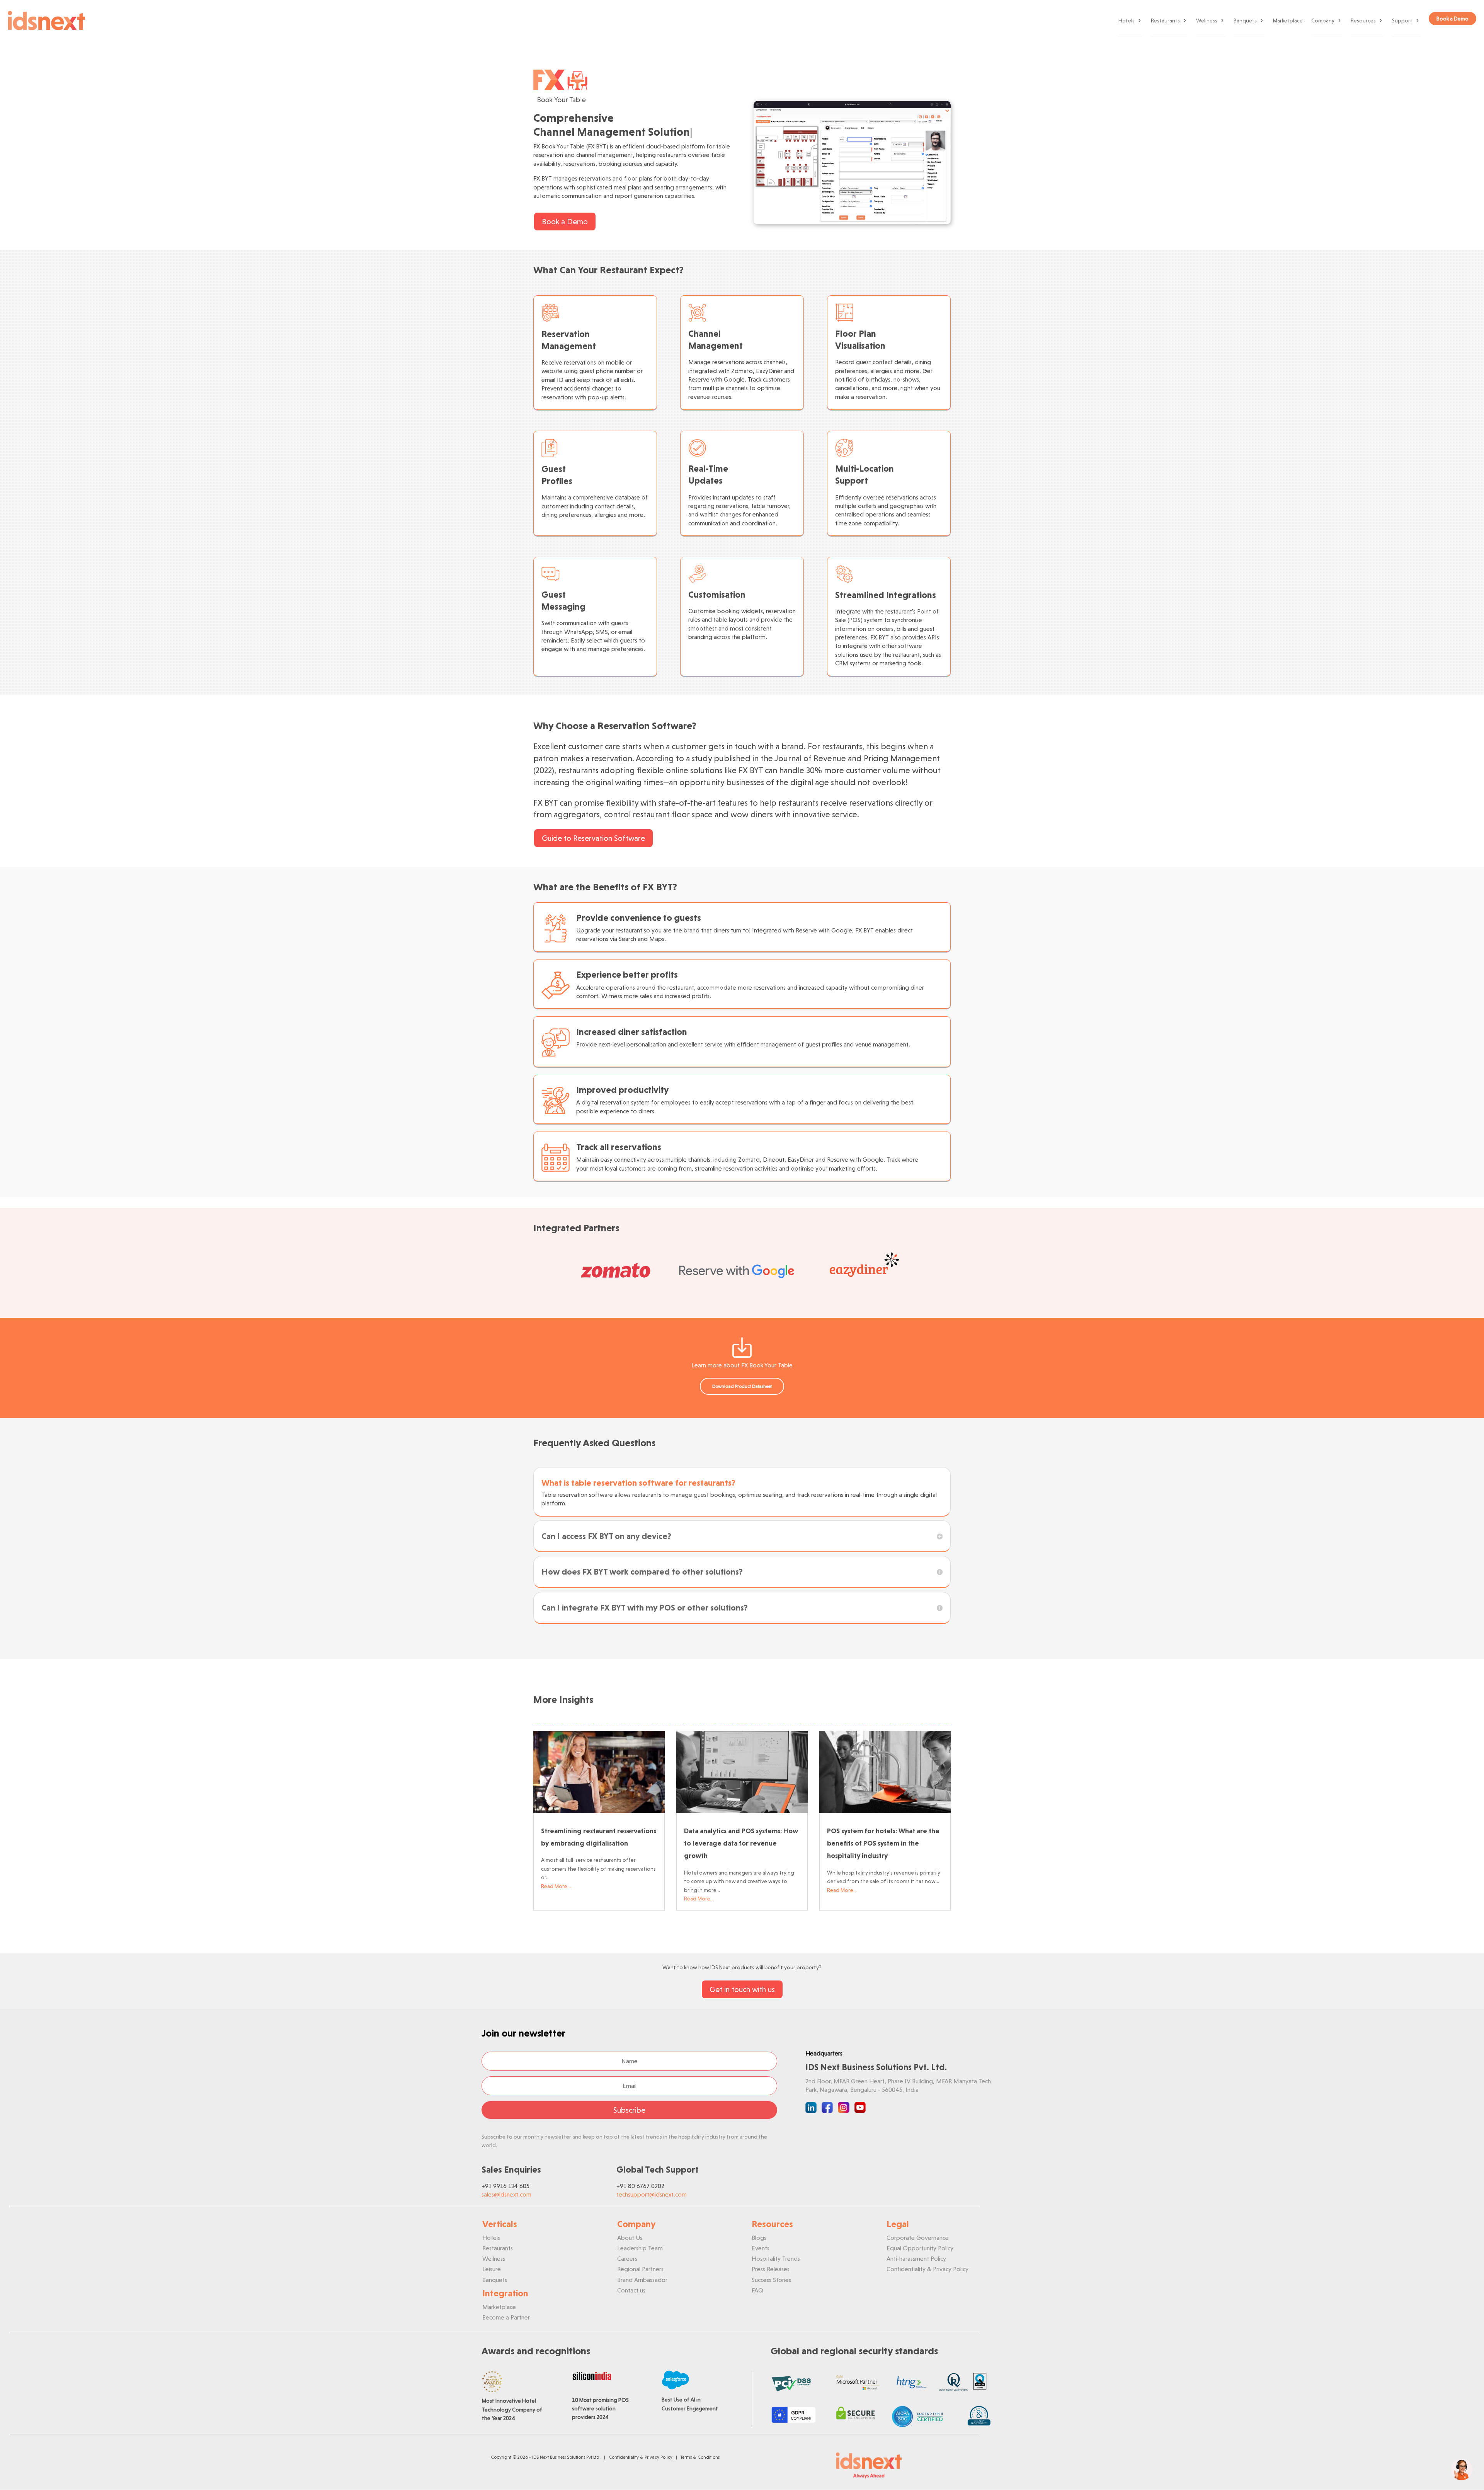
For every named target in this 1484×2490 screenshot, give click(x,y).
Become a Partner (506, 2317)
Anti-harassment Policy (916, 2259)
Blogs (759, 2238)
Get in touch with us (742, 1989)
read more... (556, 1886)
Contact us (631, 2290)
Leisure (492, 2269)
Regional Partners (640, 2269)
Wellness (1207, 20)
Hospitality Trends (776, 2259)
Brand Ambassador (642, 2280)
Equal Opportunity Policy (920, 2248)
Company (1323, 20)
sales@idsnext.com (506, 2194)
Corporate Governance (918, 2238)
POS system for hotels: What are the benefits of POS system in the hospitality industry (883, 1843)
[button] (1462, 2470)
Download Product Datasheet (742, 1386)
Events (761, 2248)
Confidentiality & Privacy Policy (927, 2269)
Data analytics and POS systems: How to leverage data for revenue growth (741, 1843)
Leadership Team (640, 2248)
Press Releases (771, 2269)
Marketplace (1288, 20)
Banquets (1245, 20)
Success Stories (771, 2280)
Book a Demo (565, 222)
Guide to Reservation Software (593, 838)
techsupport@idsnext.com (652, 2194)
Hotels (1127, 20)
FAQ (757, 2290)
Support (1402, 20)
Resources (1363, 20)
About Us (630, 2238)
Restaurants (1165, 20)
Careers (627, 2259)
